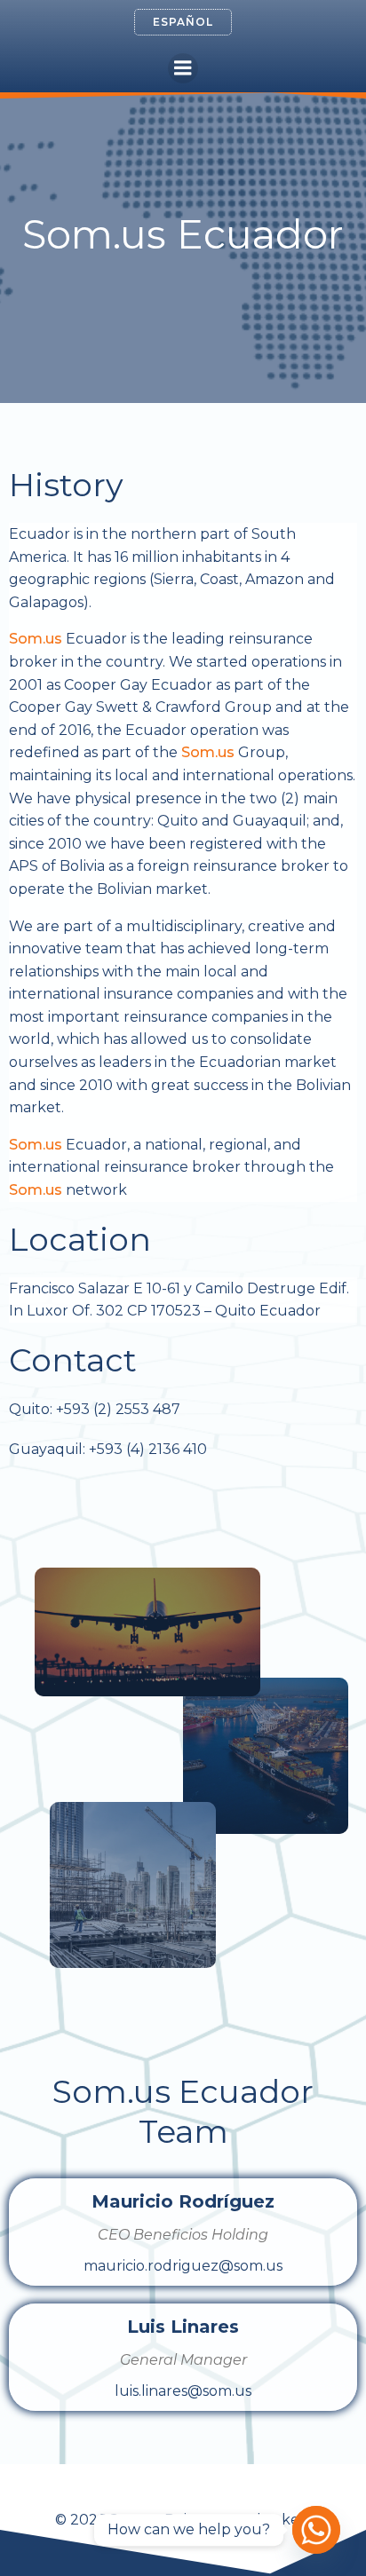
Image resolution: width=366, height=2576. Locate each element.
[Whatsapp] (316, 2530)
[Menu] (183, 68)
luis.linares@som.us (183, 2391)
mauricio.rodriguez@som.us (183, 2266)
